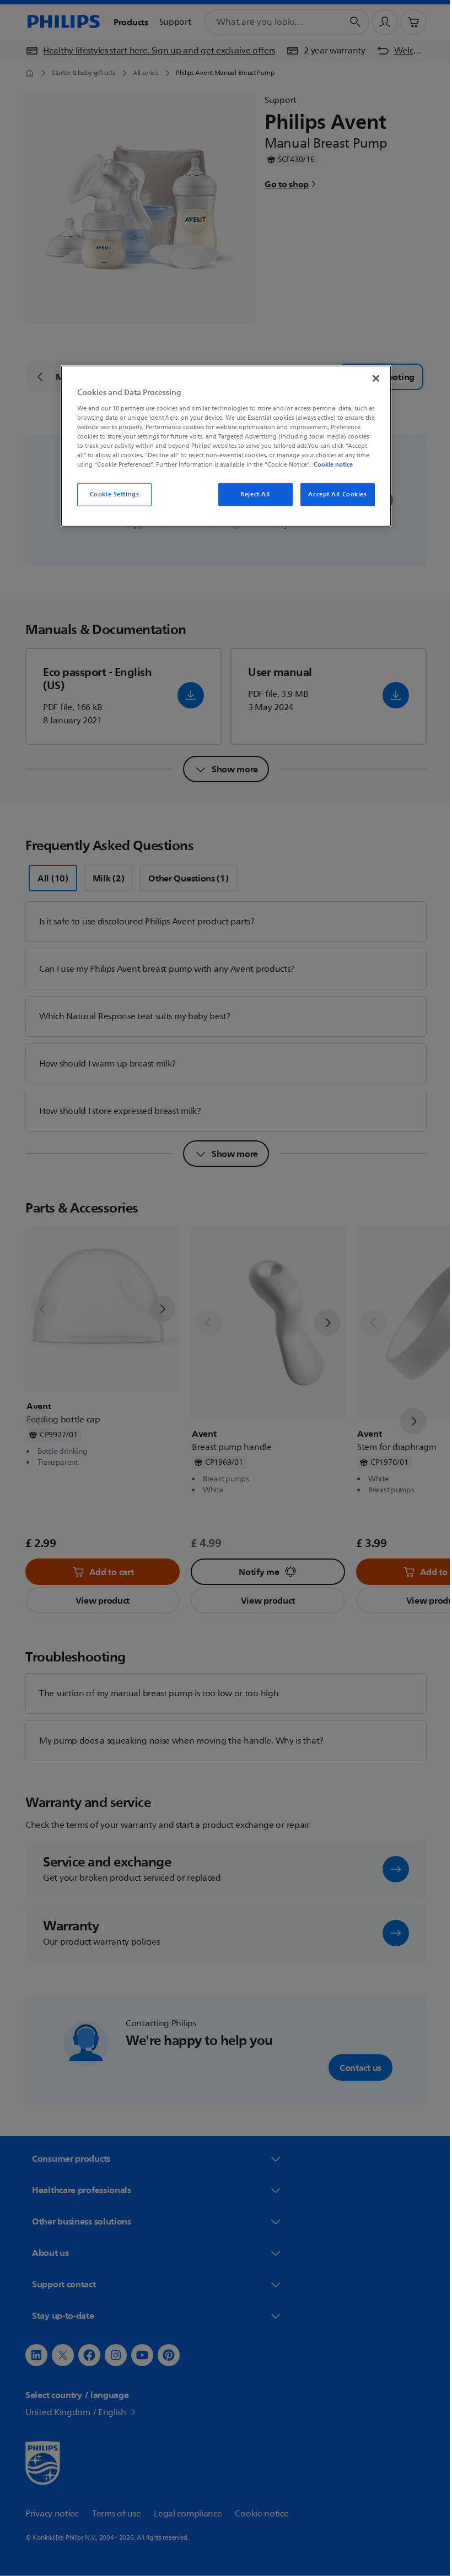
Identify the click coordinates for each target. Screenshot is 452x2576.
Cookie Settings (110, 494)
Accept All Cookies (333, 494)
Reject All (251, 494)
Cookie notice (329, 464)
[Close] (372, 378)
